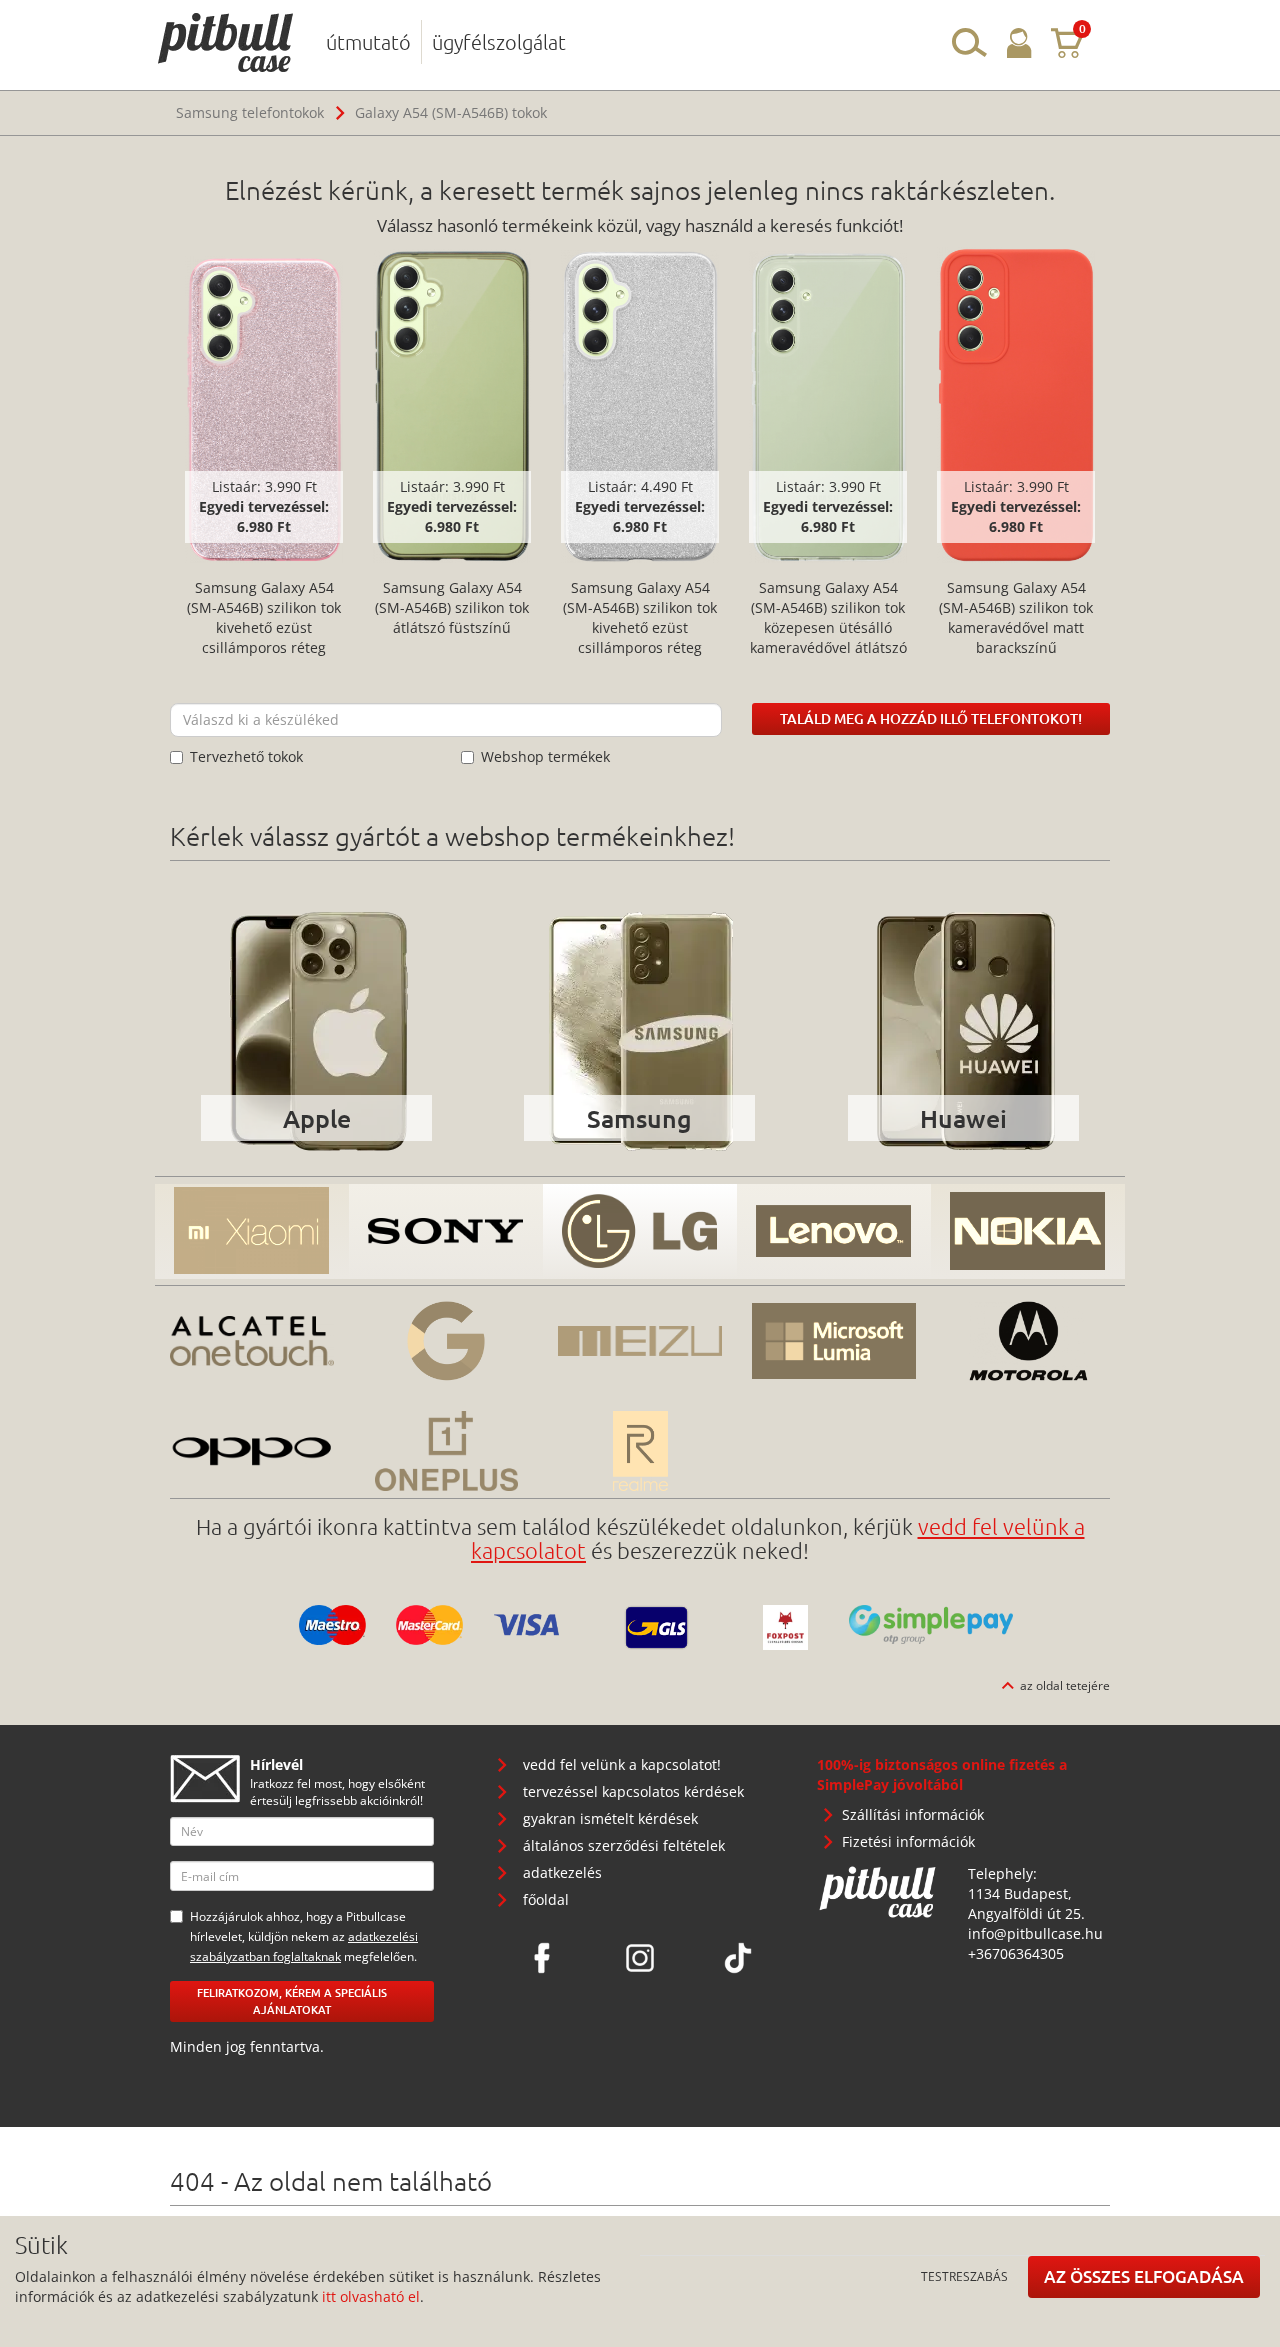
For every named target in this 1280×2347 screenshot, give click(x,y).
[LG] (640, 1231)
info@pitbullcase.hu (1035, 1933)
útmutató (368, 42)
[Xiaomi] (252, 1231)
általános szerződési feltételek (624, 1845)
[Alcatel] (252, 1341)
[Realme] (640, 1451)
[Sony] (446, 1231)
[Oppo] (252, 1451)
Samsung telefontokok (250, 112)
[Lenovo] (834, 1231)
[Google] (446, 1341)
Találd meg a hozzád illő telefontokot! (931, 718)
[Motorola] (1028, 1341)
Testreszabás (964, 2276)
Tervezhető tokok (246, 756)
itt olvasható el (371, 2296)
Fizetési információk (908, 1841)
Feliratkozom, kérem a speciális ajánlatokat (292, 2001)
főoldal (546, 1899)
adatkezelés (562, 1872)
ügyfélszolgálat (499, 42)
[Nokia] (1028, 1231)
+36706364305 (1016, 1953)
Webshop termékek (545, 756)
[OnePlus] (446, 1451)
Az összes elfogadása (1144, 2276)
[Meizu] (640, 1341)
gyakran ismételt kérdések (610, 1818)
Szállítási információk (913, 1814)
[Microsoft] (834, 1341)
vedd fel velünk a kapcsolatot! (622, 1764)
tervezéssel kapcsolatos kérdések (633, 1791)
